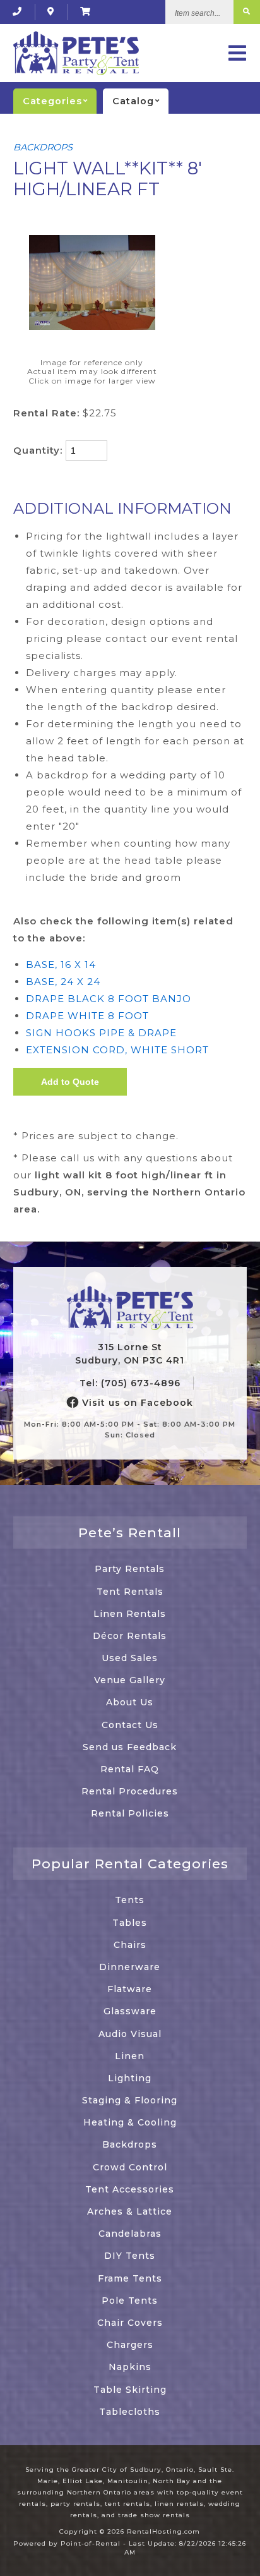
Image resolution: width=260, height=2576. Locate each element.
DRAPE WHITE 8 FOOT (87, 1016)
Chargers (130, 2345)
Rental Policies (130, 1813)
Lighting (130, 2078)
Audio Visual (130, 2034)
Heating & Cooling (130, 2122)
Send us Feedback (130, 1747)
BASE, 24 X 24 (63, 982)
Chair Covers (130, 2323)
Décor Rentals (130, 1636)
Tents (130, 1900)
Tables (130, 1923)
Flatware (130, 1989)
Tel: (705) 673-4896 (130, 1383)
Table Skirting (130, 2390)
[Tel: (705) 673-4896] (17, 12)
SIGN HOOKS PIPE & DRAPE (101, 1033)
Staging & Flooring (130, 2100)
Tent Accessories (130, 2189)
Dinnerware (130, 1967)
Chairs (130, 1945)
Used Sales (130, 1658)
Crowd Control (130, 2167)
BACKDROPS (43, 147)
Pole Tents (130, 2301)
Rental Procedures (130, 1791)
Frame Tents (130, 2278)
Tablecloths (130, 2412)
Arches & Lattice (130, 2211)
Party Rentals (130, 1569)
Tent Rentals (130, 1592)
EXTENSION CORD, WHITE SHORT (117, 1050)
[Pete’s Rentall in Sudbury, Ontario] (51, 12)
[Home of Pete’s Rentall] (130, 1309)
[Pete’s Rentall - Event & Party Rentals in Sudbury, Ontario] (76, 53)
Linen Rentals (130, 1614)
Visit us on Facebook (136, 1403)
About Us (130, 1702)
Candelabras (130, 2234)
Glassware (130, 2011)
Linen (130, 2056)
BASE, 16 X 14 (61, 964)
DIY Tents (130, 2256)
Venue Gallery (130, 1680)
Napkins (130, 2367)
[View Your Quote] (86, 12)
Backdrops (130, 2144)
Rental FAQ (130, 1769)
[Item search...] (247, 12)
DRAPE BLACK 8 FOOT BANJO (109, 999)
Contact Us (130, 1725)
